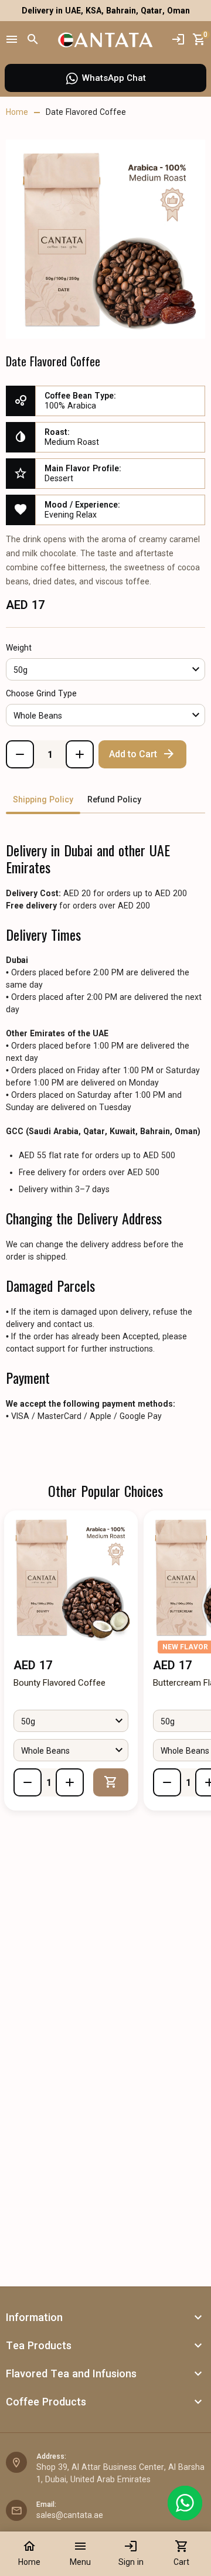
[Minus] (20, 754)
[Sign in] (178, 40)
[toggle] (198, 2318)
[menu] (12, 40)
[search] (33, 40)
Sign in (131, 2553)
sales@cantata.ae (70, 2515)
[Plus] (80, 754)
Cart (181, 2553)
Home (29, 2553)
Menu (80, 2553)
